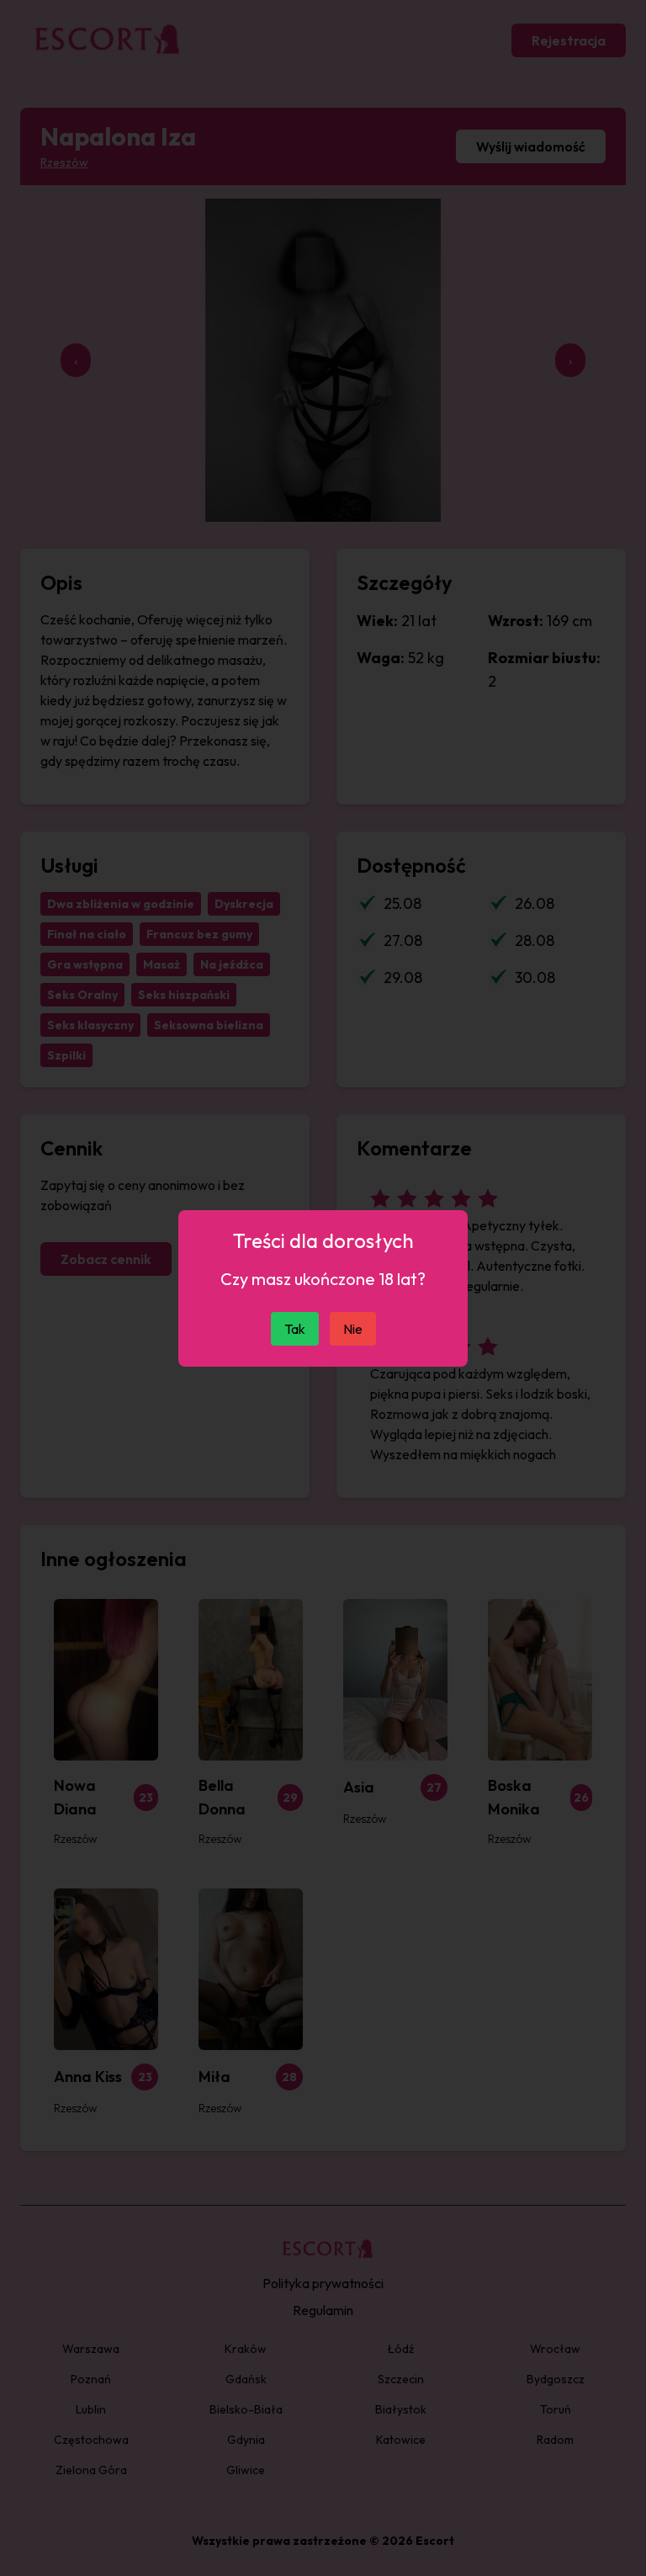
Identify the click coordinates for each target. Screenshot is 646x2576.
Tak (295, 1329)
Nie (353, 1329)
